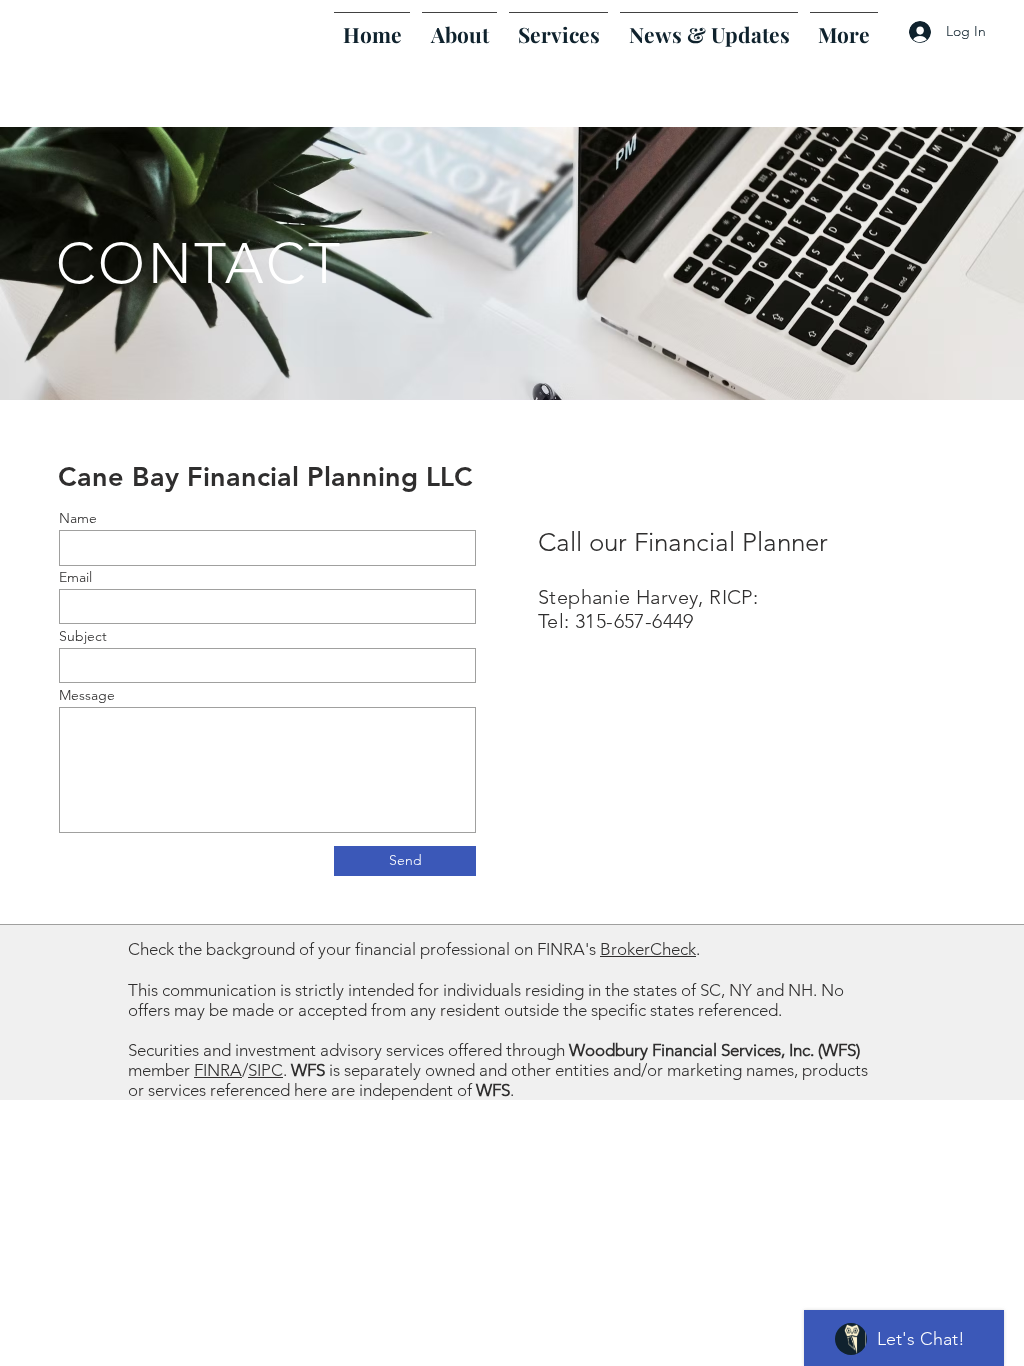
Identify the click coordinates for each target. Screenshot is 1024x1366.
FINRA (218, 1070)
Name (78, 518)
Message (87, 695)
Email (75, 577)
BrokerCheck (648, 949)
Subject (83, 636)
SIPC (265, 1070)
